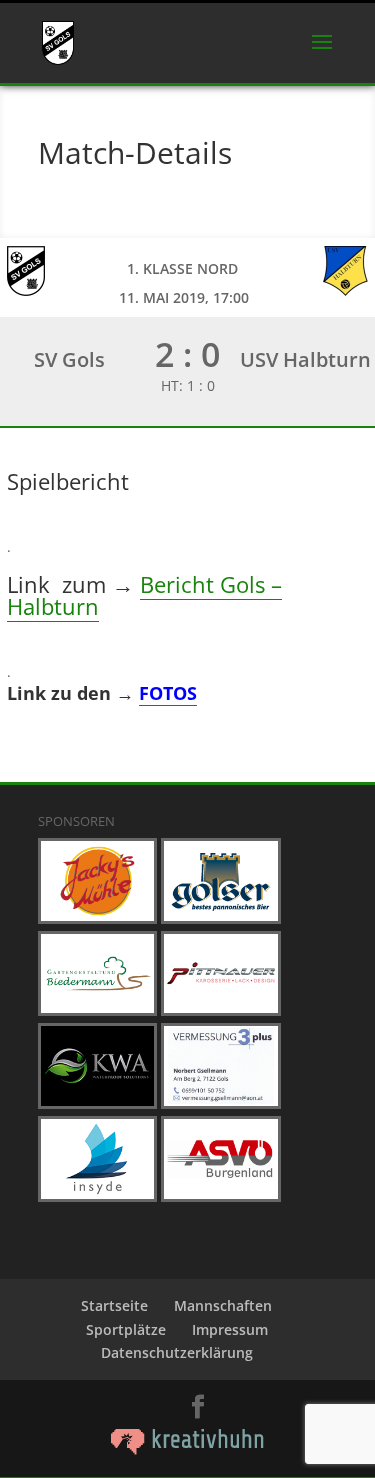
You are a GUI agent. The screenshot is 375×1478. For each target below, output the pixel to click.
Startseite (114, 1305)
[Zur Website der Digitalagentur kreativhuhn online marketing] (188, 1449)
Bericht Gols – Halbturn (144, 595)
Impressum (230, 1329)
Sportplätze (126, 1329)
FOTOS (168, 693)
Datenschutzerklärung (177, 1352)
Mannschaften (223, 1305)
